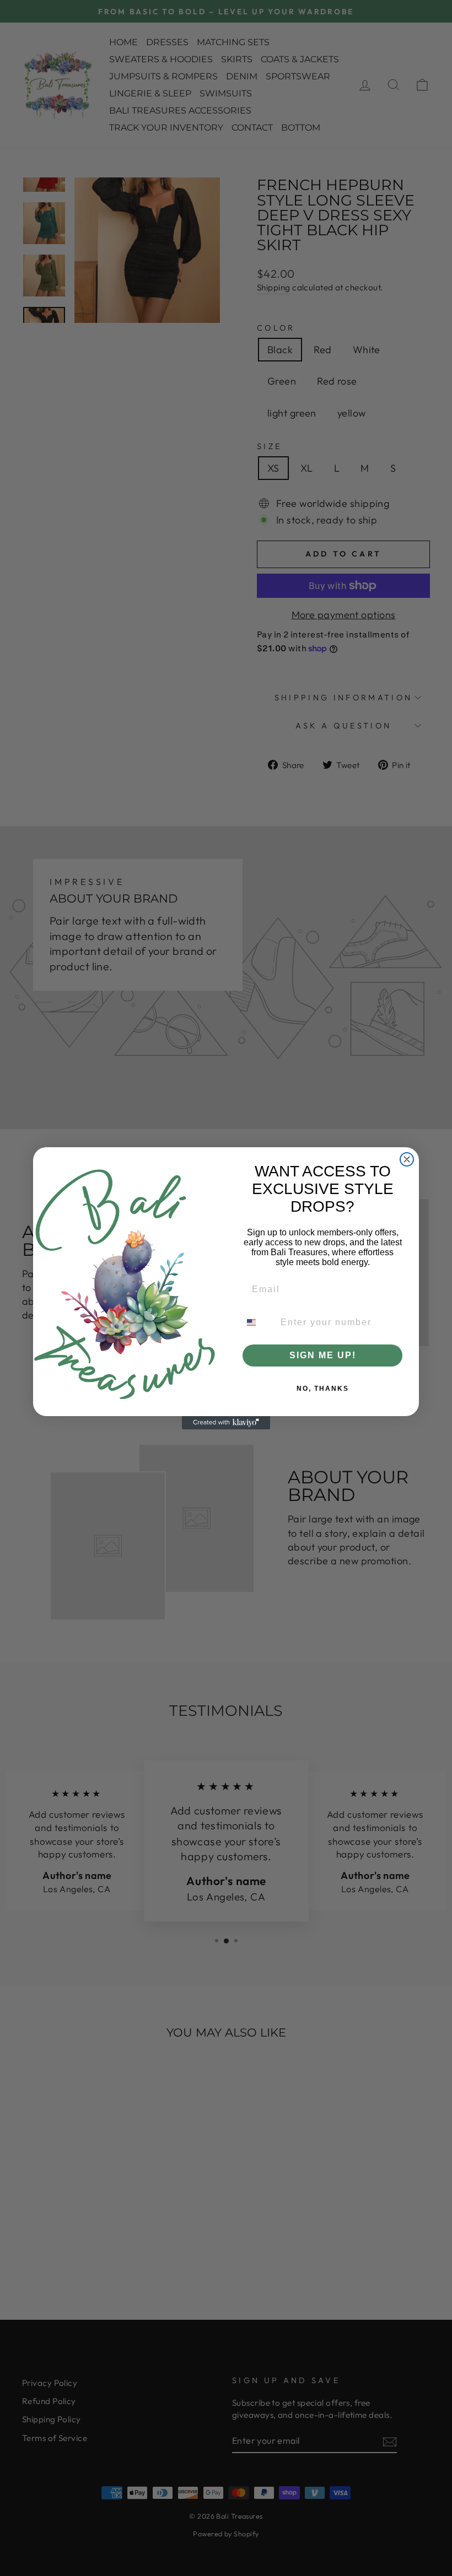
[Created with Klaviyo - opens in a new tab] (226, 1423)
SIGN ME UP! (323, 1355)
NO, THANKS (323, 1389)
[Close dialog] (407, 1159)
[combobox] (258, 1322)
